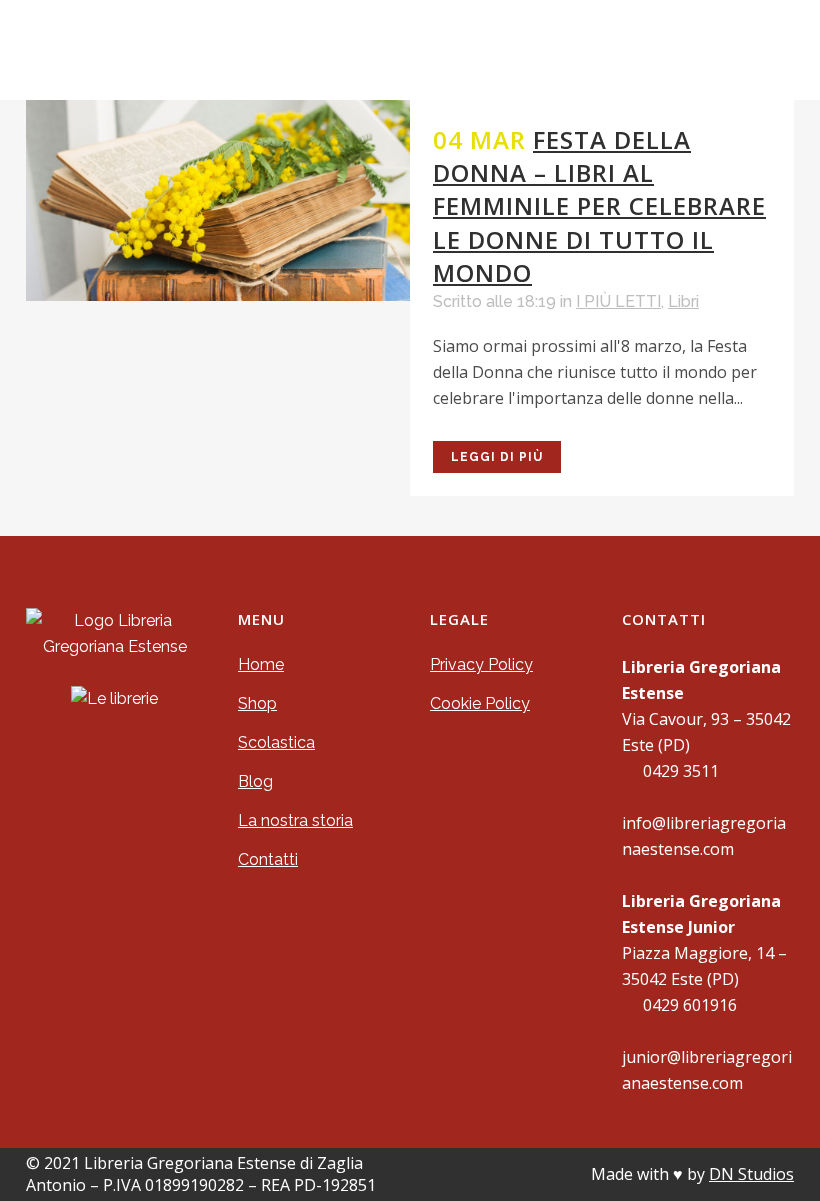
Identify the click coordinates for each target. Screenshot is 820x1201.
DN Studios (751, 1174)
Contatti (268, 859)
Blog (255, 781)
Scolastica (276, 742)
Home (261, 664)
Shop (257, 703)
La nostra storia (295, 820)
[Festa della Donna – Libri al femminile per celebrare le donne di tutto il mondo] (218, 200)
